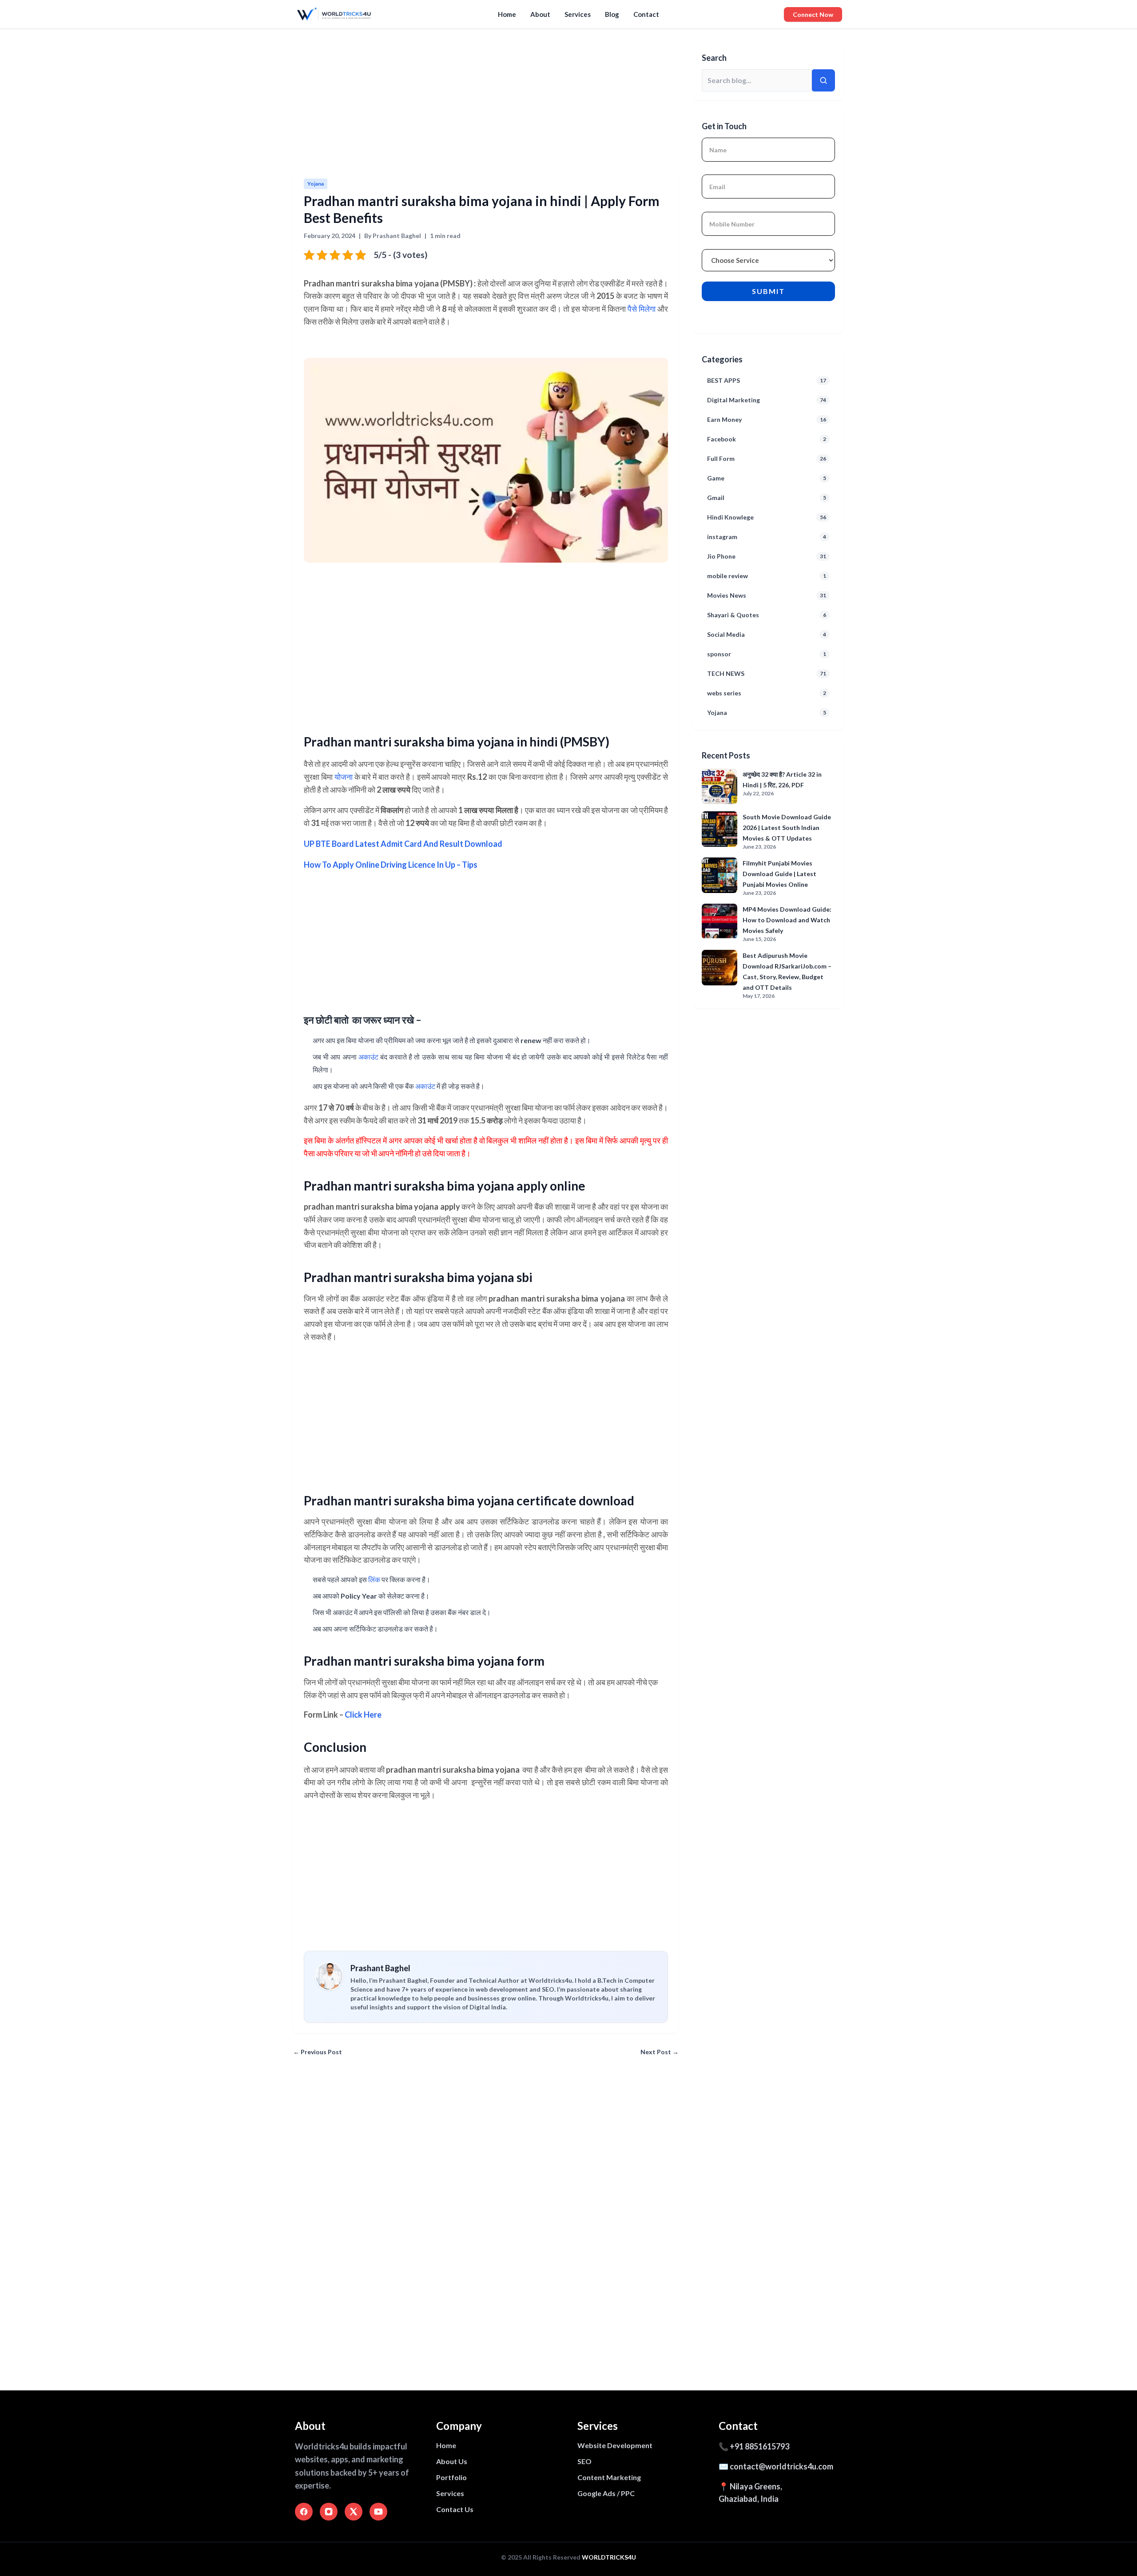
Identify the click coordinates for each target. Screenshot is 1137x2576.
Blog (612, 14)
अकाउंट (368, 1057)
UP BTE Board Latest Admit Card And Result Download (403, 844)
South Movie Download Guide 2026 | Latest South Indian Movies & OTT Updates (787, 828)
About (540, 14)
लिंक (374, 1579)
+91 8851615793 (759, 2446)
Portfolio (451, 2477)
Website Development (615, 2445)
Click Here (363, 1715)
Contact (646, 14)
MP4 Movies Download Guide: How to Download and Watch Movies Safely (787, 920)
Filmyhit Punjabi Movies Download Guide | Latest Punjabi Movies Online (779, 874)
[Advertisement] (560, 101)
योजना (344, 777)
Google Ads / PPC (606, 2493)
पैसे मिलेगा (642, 309)
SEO (584, 2461)
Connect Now (813, 14)
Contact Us (455, 2509)
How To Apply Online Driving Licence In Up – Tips (391, 865)
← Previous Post (318, 2052)
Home (507, 14)
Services (578, 14)
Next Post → (660, 2052)
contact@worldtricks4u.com (781, 2466)
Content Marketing (609, 2477)
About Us (452, 2461)
